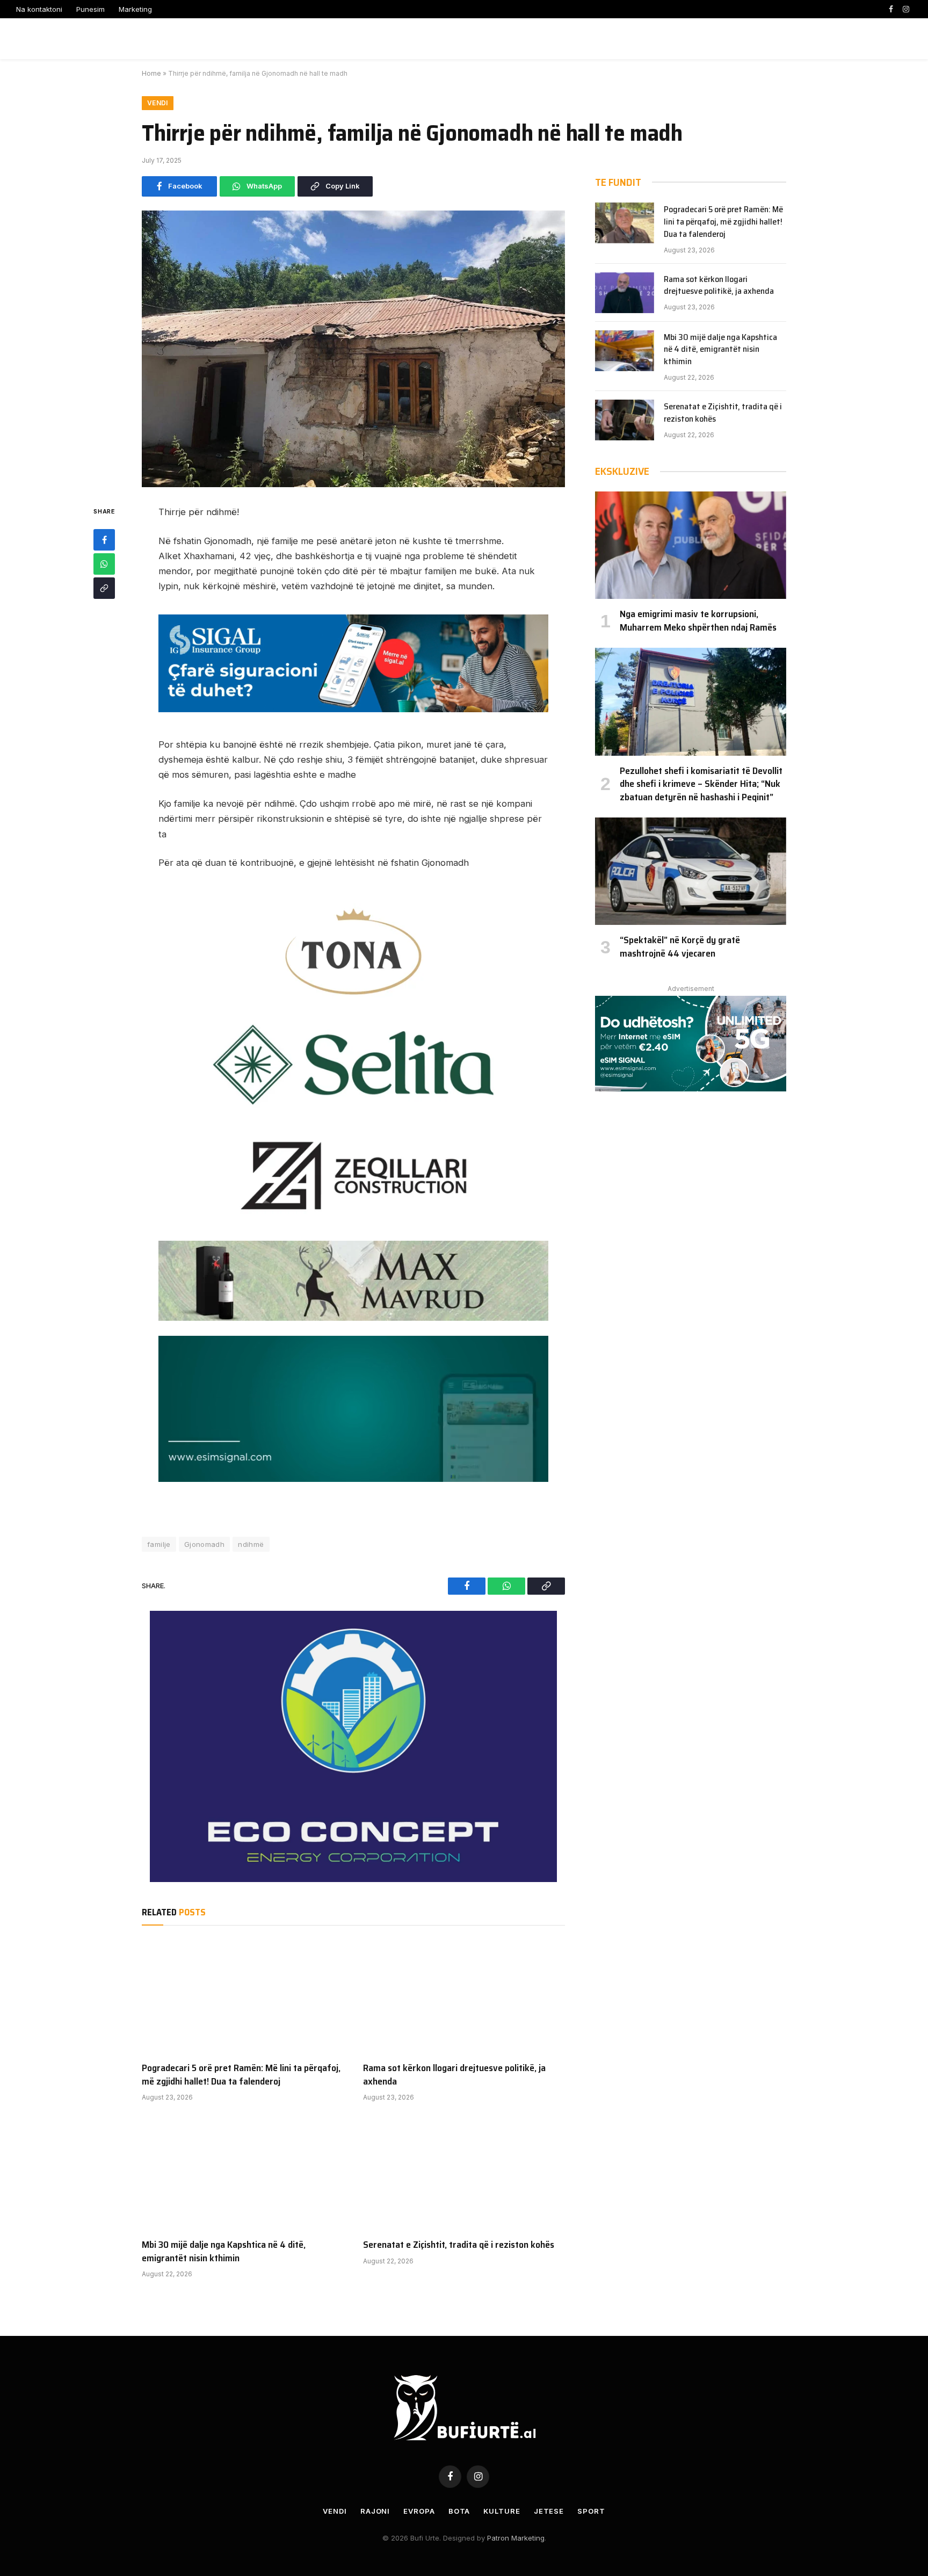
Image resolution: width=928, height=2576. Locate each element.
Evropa (419, 2511)
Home (151, 73)
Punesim (90, 9)
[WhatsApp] (104, 564)
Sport (591, 2511)
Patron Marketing (516, 2538)
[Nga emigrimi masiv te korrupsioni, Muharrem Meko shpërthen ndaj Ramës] (691, 545)
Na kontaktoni (39, 9)
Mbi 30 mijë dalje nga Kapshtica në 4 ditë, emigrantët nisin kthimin (224, 2251)
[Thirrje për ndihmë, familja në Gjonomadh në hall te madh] (353, 349)
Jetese (549, 2511)
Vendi (158, 103)
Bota (459, 2511)
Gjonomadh (205, 1544)
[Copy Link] (104, 588)
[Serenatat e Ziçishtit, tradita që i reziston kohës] (464, 2173)
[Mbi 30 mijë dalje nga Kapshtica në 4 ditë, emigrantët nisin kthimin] (243, 2173)
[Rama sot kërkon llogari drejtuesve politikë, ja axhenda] (464, 1996)
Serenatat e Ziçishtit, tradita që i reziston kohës (459, 2245)
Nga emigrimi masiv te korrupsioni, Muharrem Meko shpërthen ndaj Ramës (698, 621)
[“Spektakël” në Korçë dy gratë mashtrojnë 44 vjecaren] (691, 871)
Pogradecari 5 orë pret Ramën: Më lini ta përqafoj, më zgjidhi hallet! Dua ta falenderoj (241, 2075)
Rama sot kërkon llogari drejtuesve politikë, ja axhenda (454, 2075)
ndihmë (251, 1544)
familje (159, 1544)
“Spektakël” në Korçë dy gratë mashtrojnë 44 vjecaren (680, 947)
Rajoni (375, 2511)
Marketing (135, 9)
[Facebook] (104, 540)
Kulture (502, 2511)
